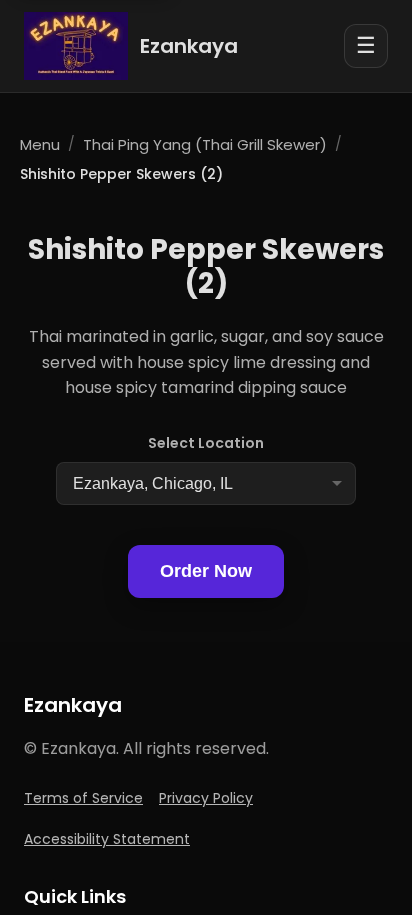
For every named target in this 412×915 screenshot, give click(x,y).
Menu (40, 144)
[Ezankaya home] (76, 46)
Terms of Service (83, 798)
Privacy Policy (206, 798)
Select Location (206, 443)
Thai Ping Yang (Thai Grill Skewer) (205, 144)
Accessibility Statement (107, 839)
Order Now (206, 571)
